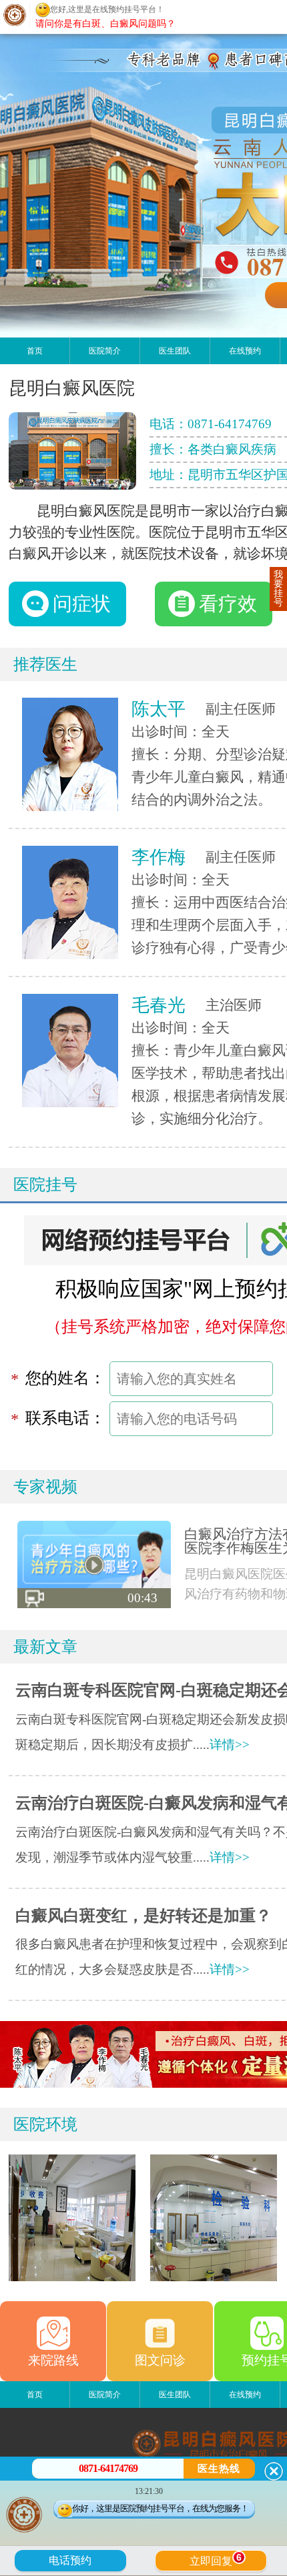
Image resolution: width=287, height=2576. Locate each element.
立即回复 (216, 2559)
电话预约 (70, 2560)
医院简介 (105, 351)
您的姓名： (65, 1378)
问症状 (82, 604)
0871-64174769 (230, 424)
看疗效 (228, 604)
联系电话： (65, 1418)
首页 (35, 351)
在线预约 (245, 351)
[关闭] (274, 2471)
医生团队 (175, 351)
